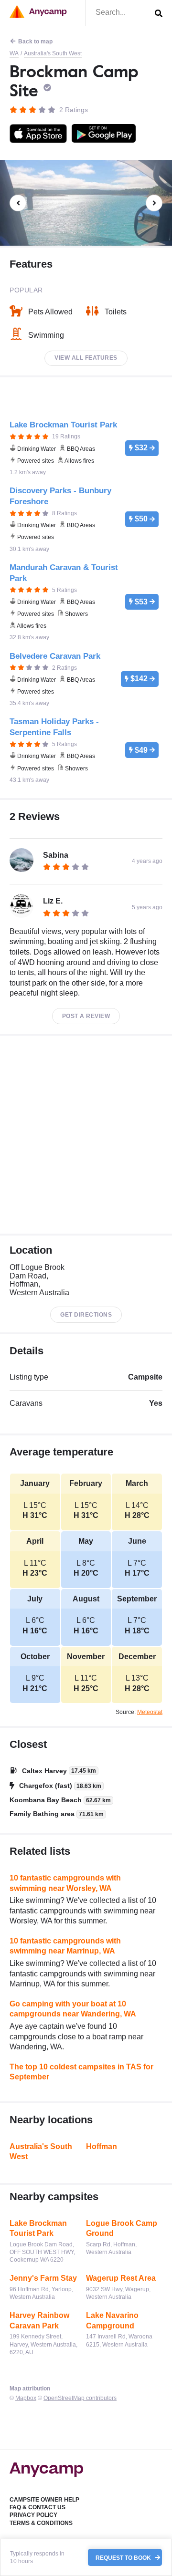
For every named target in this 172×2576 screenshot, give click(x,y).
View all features (86, 358)
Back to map (35, 42)
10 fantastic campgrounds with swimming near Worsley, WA (65, 1883)
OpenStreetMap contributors (80, 2398)
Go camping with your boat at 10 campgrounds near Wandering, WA (73, 2009)
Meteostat (150, 1712)
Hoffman (102, 2146)
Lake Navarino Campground (112, 2321)
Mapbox (26, 2398)
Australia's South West (53, 53)
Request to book (124, 2557)
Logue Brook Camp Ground (122, 2228)
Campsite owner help (44, 2500)
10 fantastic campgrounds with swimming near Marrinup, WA (65, 1946)
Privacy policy (33, 2515)
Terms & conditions (41, 2523)
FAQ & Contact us (38, 2507)
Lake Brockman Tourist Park (38, 2228)
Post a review (86, 1016)
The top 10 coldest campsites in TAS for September (81, 2072)
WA (14, 53)
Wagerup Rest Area (121, 2278)
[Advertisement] (86, 1135)
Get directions (86, 1315)
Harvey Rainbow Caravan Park (39, 2321)
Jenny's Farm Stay (43, 2278)
